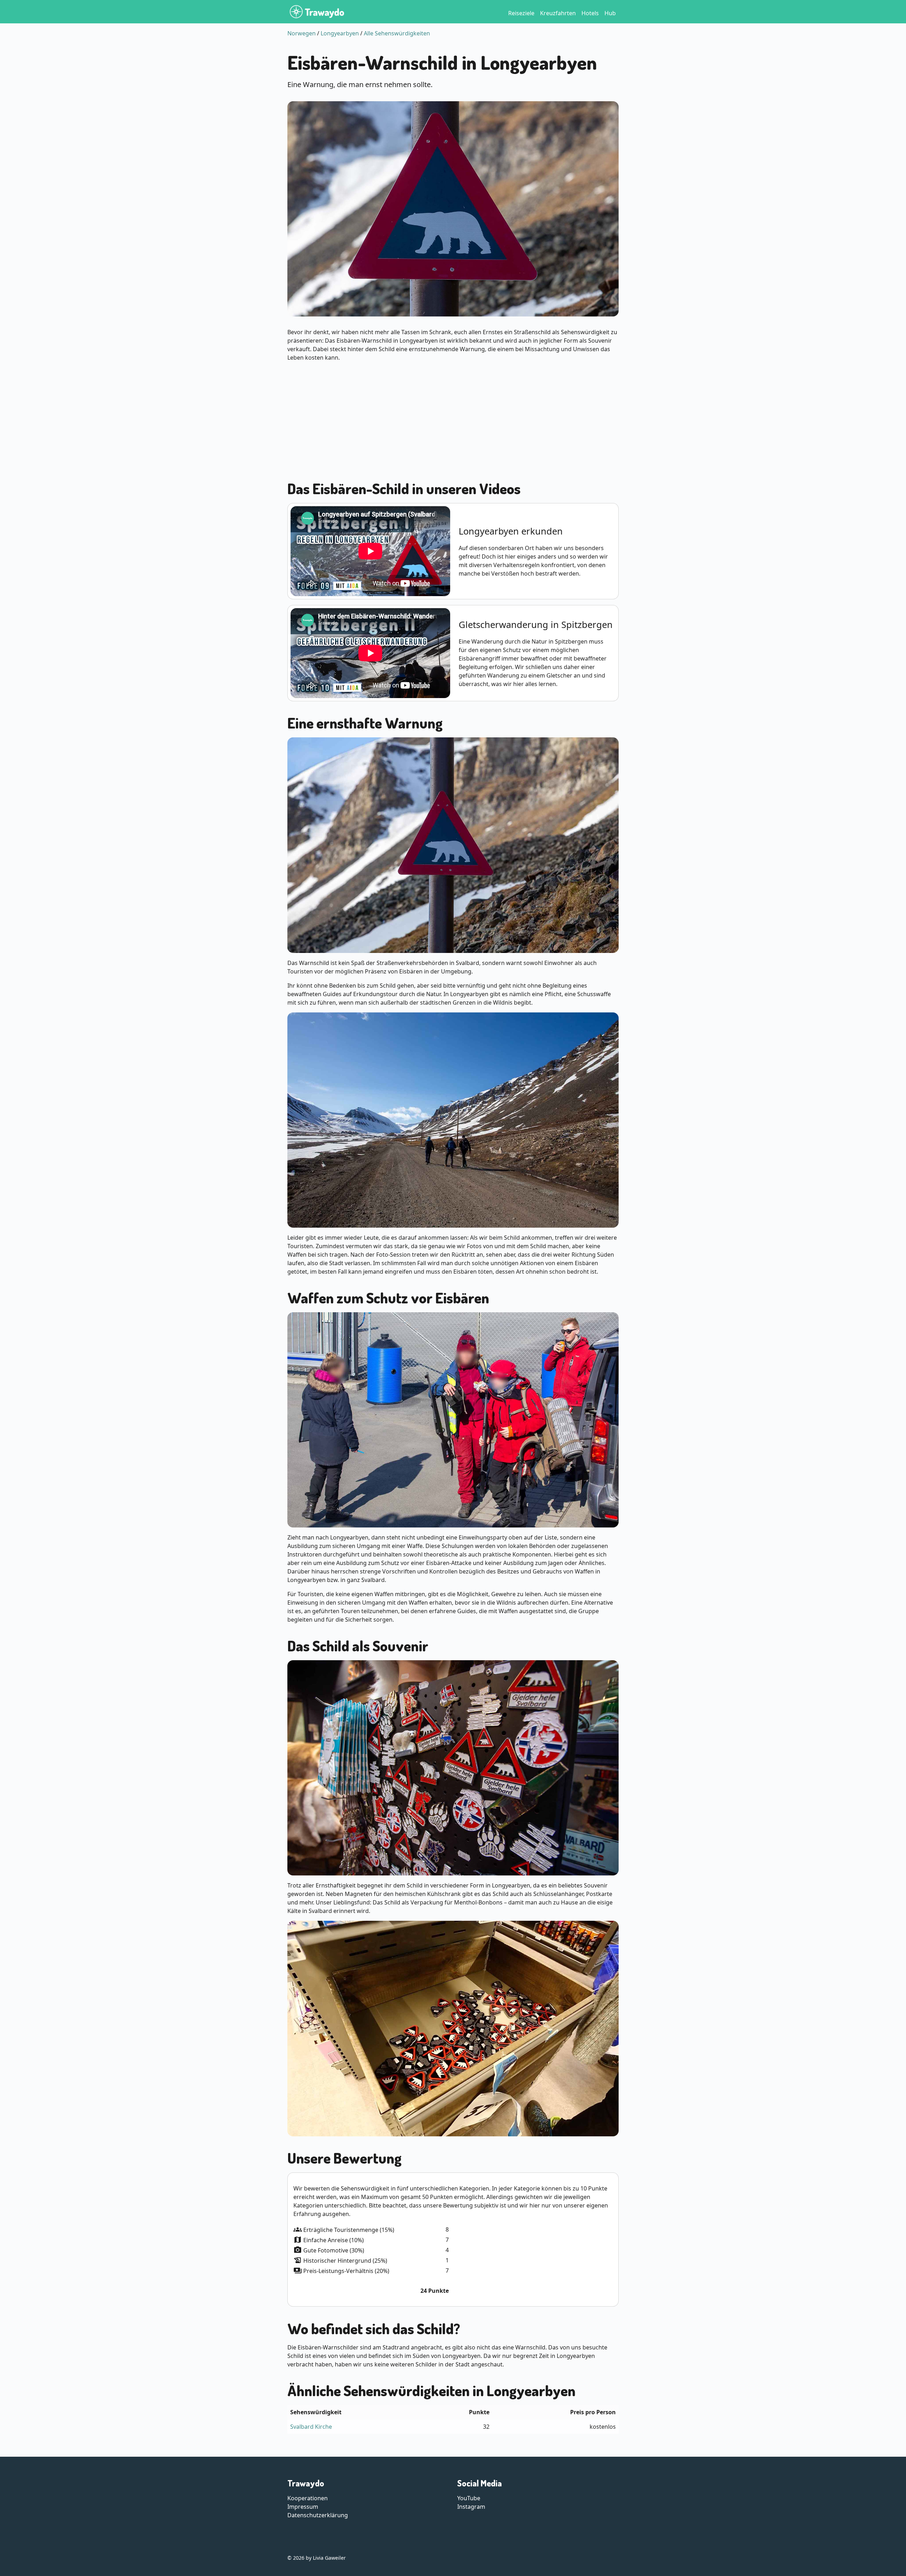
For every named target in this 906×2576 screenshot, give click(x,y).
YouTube (469, 2498)
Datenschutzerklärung (318, 2515)
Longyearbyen (340, 33)
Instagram (471, 2507)
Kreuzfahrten (558, 13)
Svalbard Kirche (311, 2427)
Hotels (590, 13)
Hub (610, 13)
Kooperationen (308, 2498)
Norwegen (302, 33)
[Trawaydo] (317, 12)
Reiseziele (521, 13)
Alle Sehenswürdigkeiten (397, 33)
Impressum (303, 2507)
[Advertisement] (453, 417)
